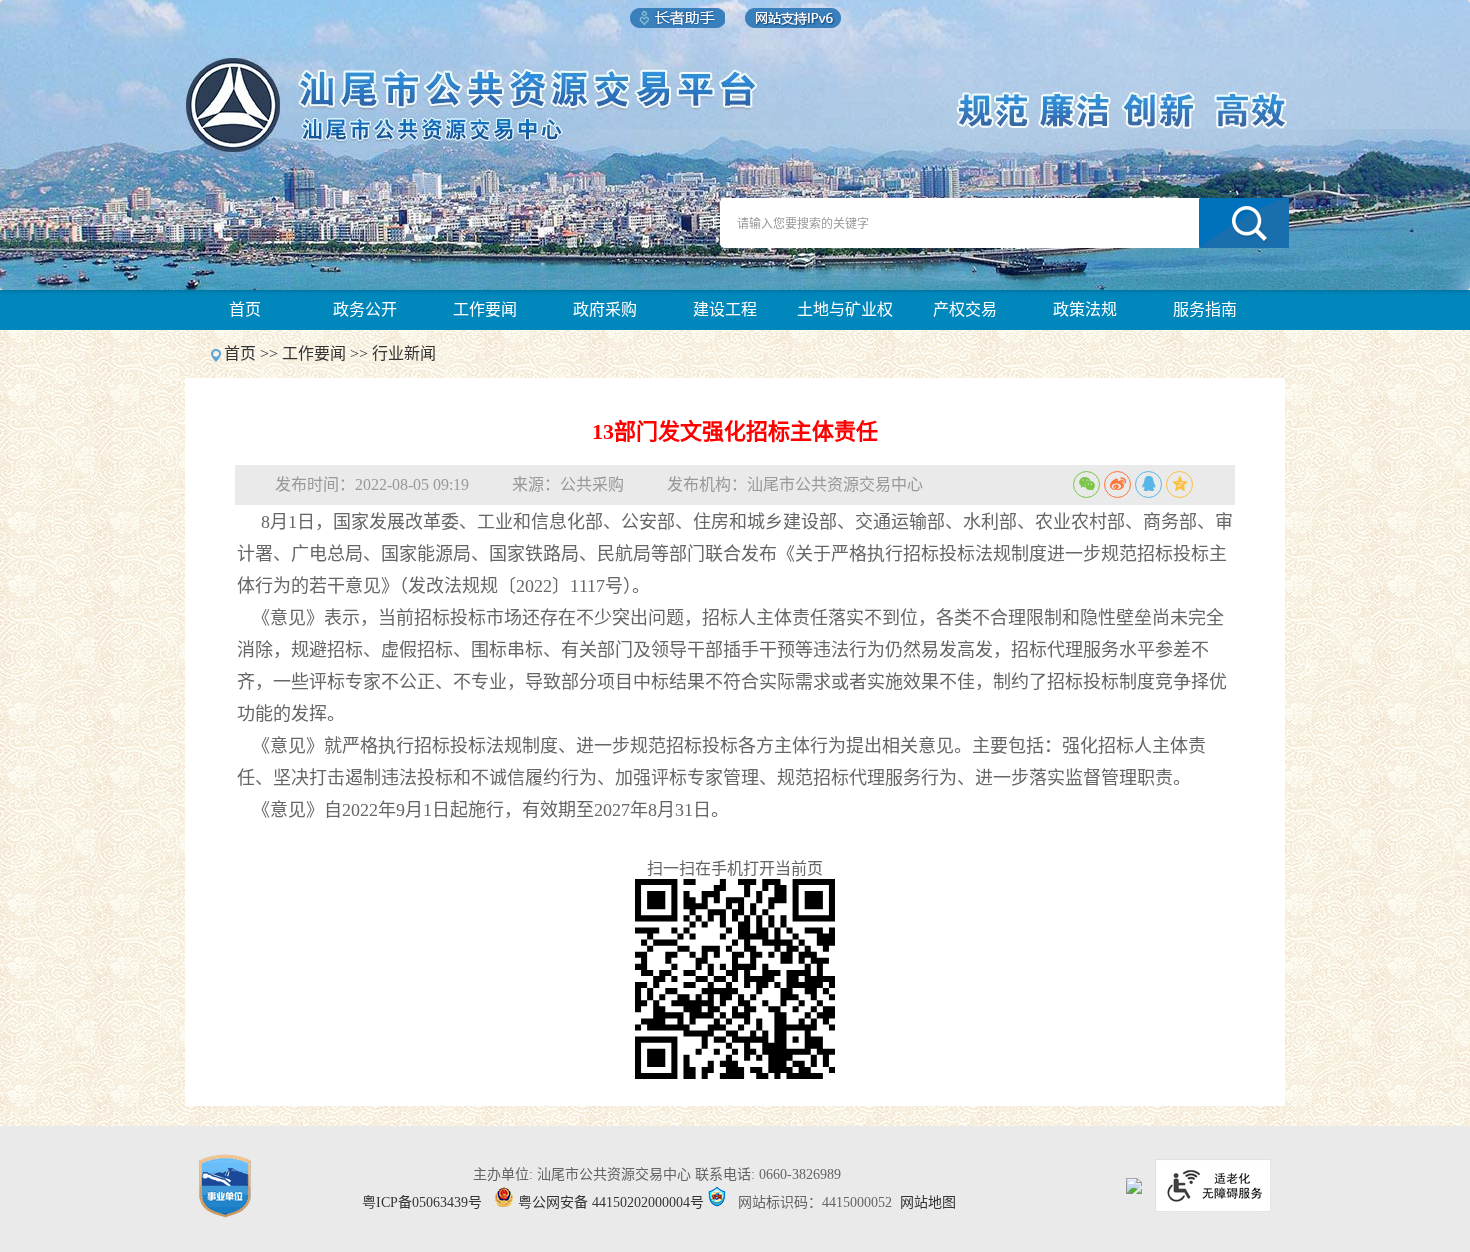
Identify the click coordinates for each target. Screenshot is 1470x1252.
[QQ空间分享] (1179, 484)
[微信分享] (1086, 484)
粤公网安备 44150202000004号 (611, 1202)
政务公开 (365, 309)
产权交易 (965, 309)
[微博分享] (1117, 484)
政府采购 (605, 309)
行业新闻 (404, 353)
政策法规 (1085, 309)
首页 (245, 309)
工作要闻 (485, 309)
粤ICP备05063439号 (422, 1202)
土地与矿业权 (845, 309)
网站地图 (928, 1202)
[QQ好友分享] (1148, 484)
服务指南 (1205, 309)
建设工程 (725, 309)
